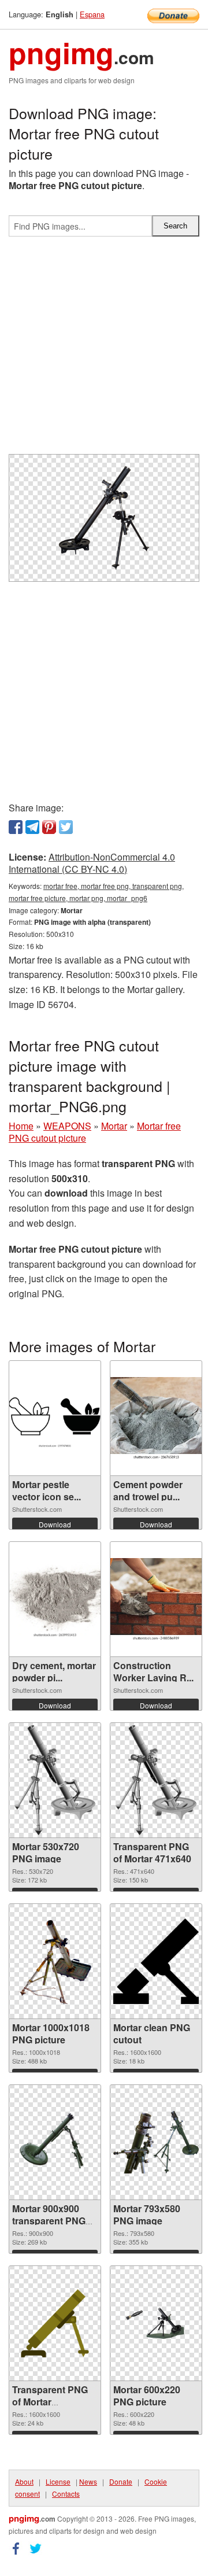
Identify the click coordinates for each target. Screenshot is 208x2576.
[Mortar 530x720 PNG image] (55, 1780)
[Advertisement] (104, 350)
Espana (92, 14)
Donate (121, 2481)
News (88, 2481)
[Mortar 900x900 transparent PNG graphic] (55, 2142)
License (58, 2481)
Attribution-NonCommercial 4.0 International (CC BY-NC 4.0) (92, 863)
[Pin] (49, 827)
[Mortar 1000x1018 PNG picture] (55, 1961)
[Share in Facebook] (16, 827)
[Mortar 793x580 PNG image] (156, 2142)
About (24, 2481)
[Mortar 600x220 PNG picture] (156, 2323)
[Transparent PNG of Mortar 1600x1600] (55, 2323)
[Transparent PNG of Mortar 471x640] (156, 1780)
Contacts (66, 2494)
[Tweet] (66, 827)
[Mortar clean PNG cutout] (156, 1961)
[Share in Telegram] (32, 827)
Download (55, 1524)
